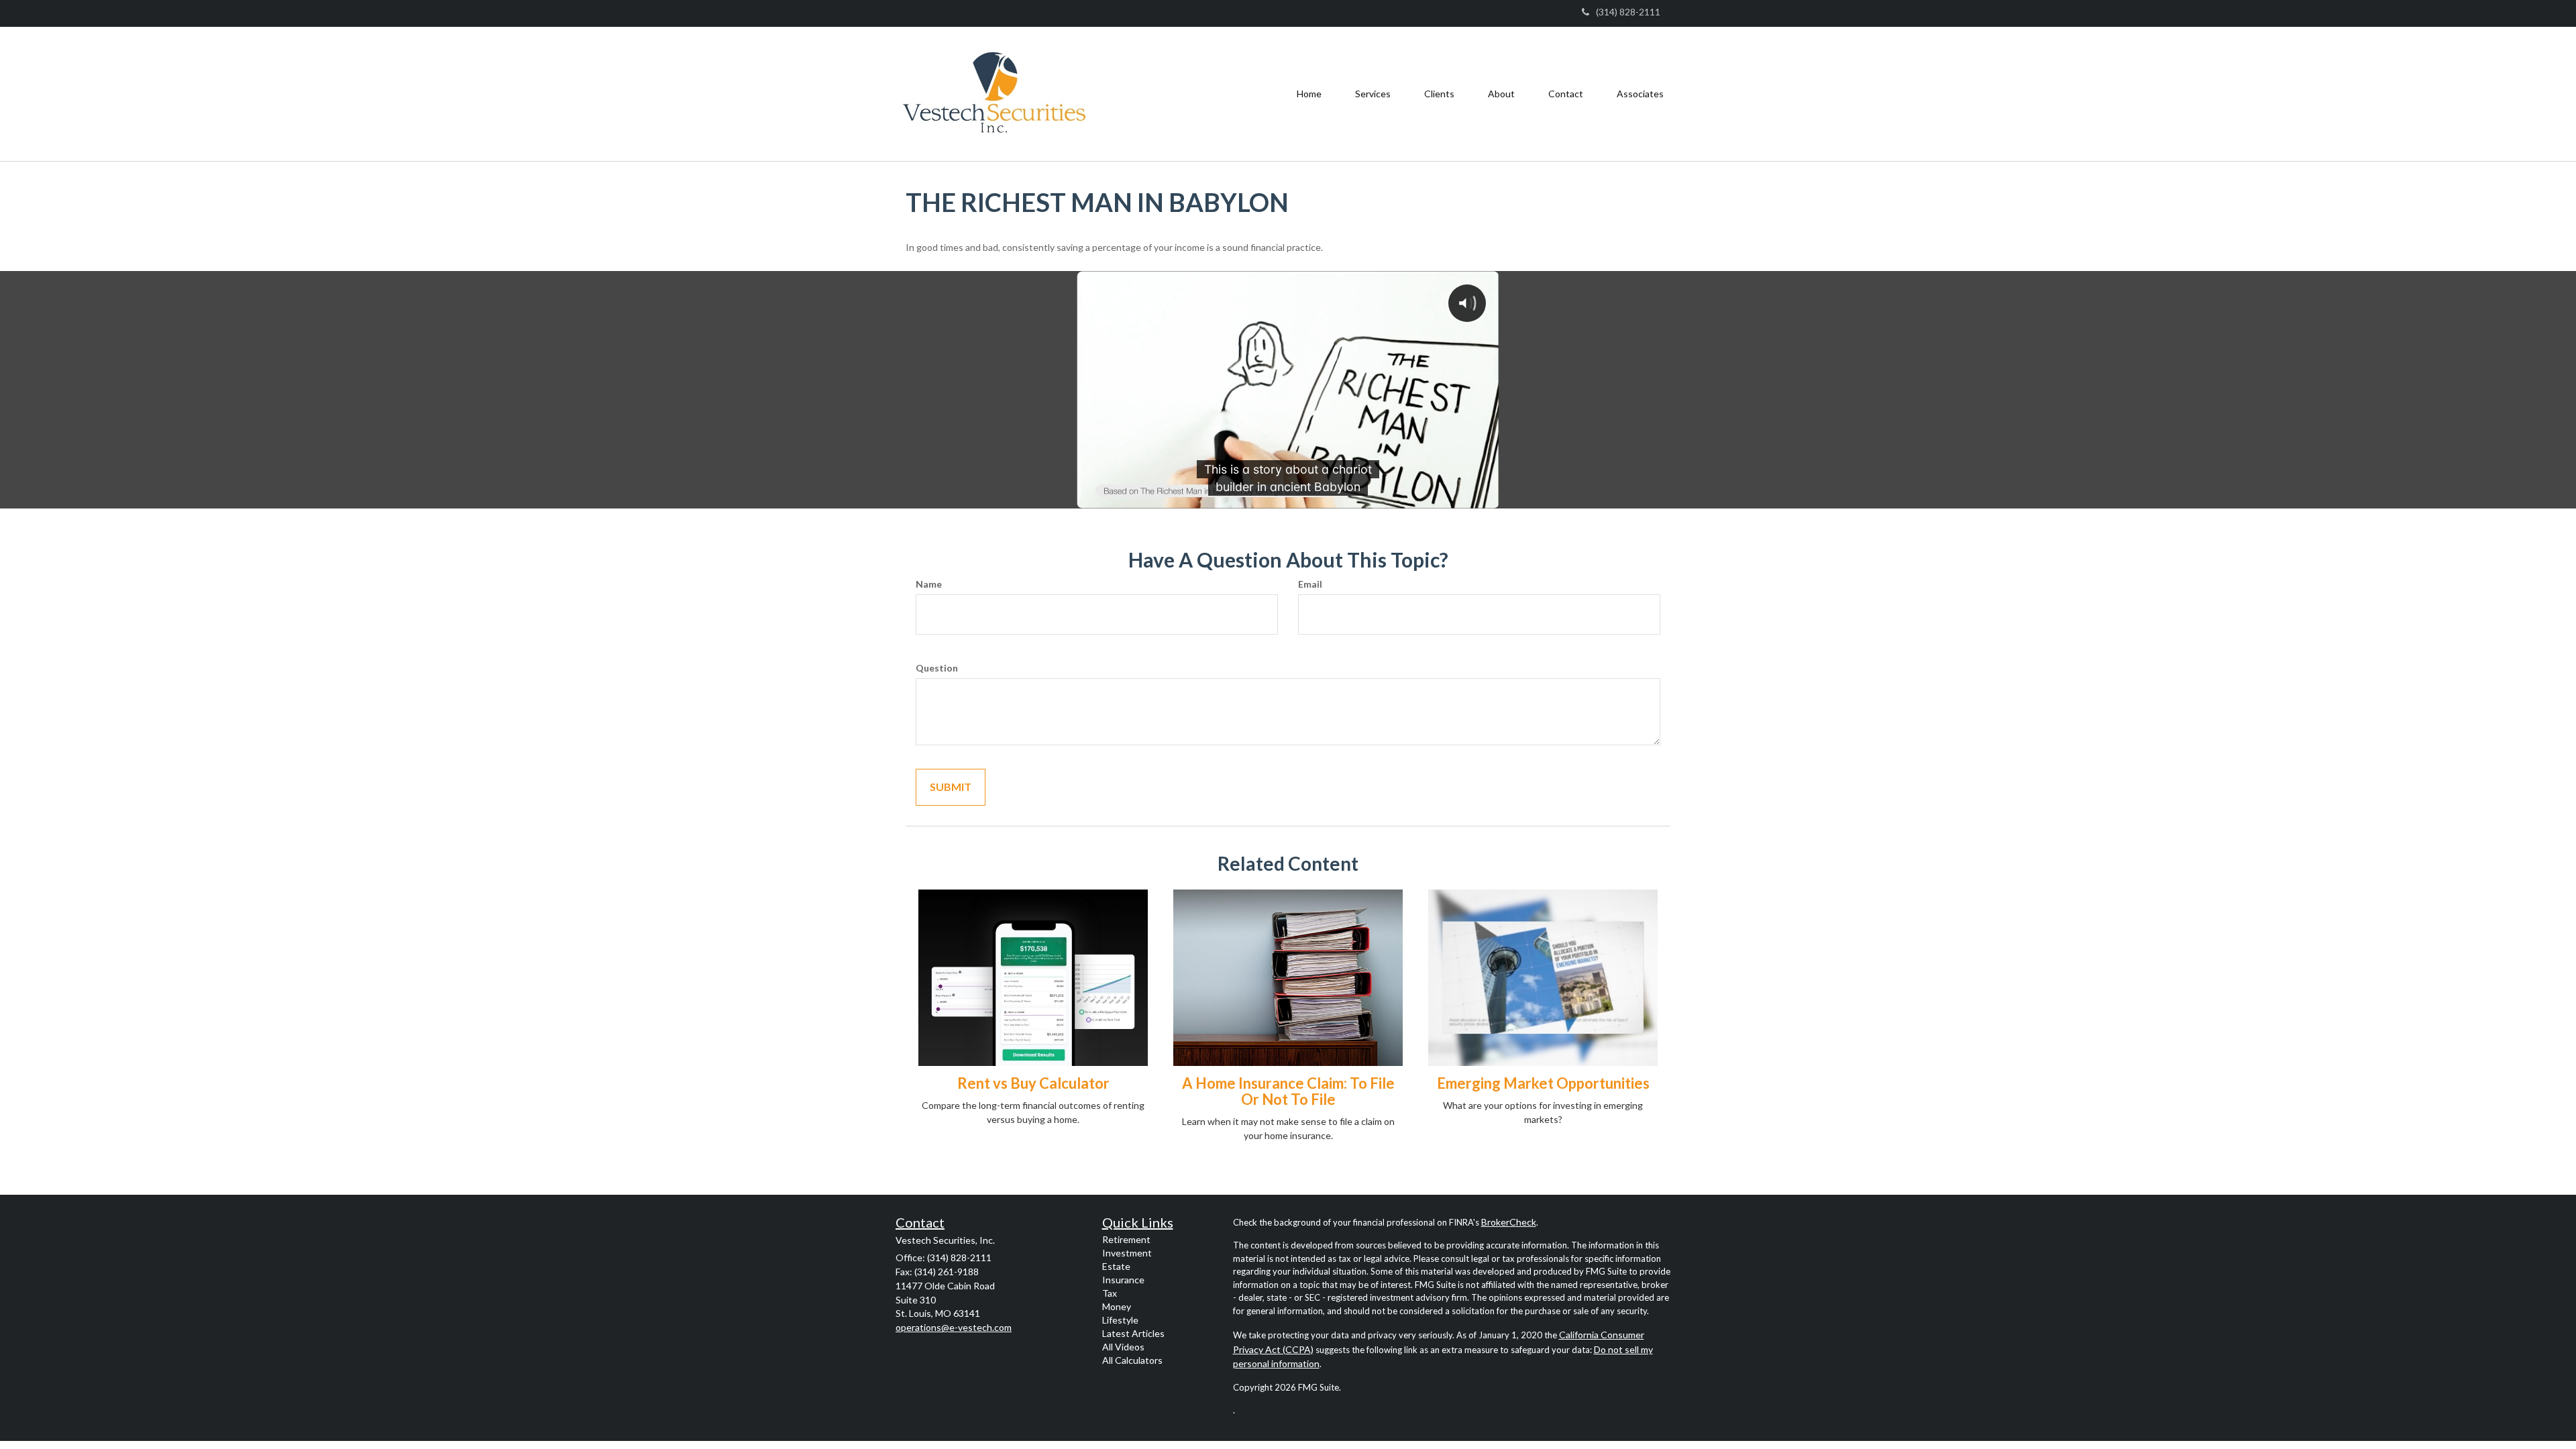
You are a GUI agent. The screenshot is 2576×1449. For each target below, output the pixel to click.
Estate (1116, 1266)
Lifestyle (1120, 1320)
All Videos (1123, 1347)
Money (1117, 1306)
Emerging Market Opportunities (1543, 1083)
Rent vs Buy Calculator (1033, 1083)
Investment (1127, 1253)
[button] (1373, 94)
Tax (1110, 1293)
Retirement (1126, 1239)
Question (937, 668)
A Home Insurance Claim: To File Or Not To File (1288, 1091)
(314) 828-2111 (1628, 12)
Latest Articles (1133, 1333)
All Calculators (1132, 1360)
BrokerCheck (1509, 1222)
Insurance (1123, 1280)
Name (929, 584)
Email (1310, 584)
